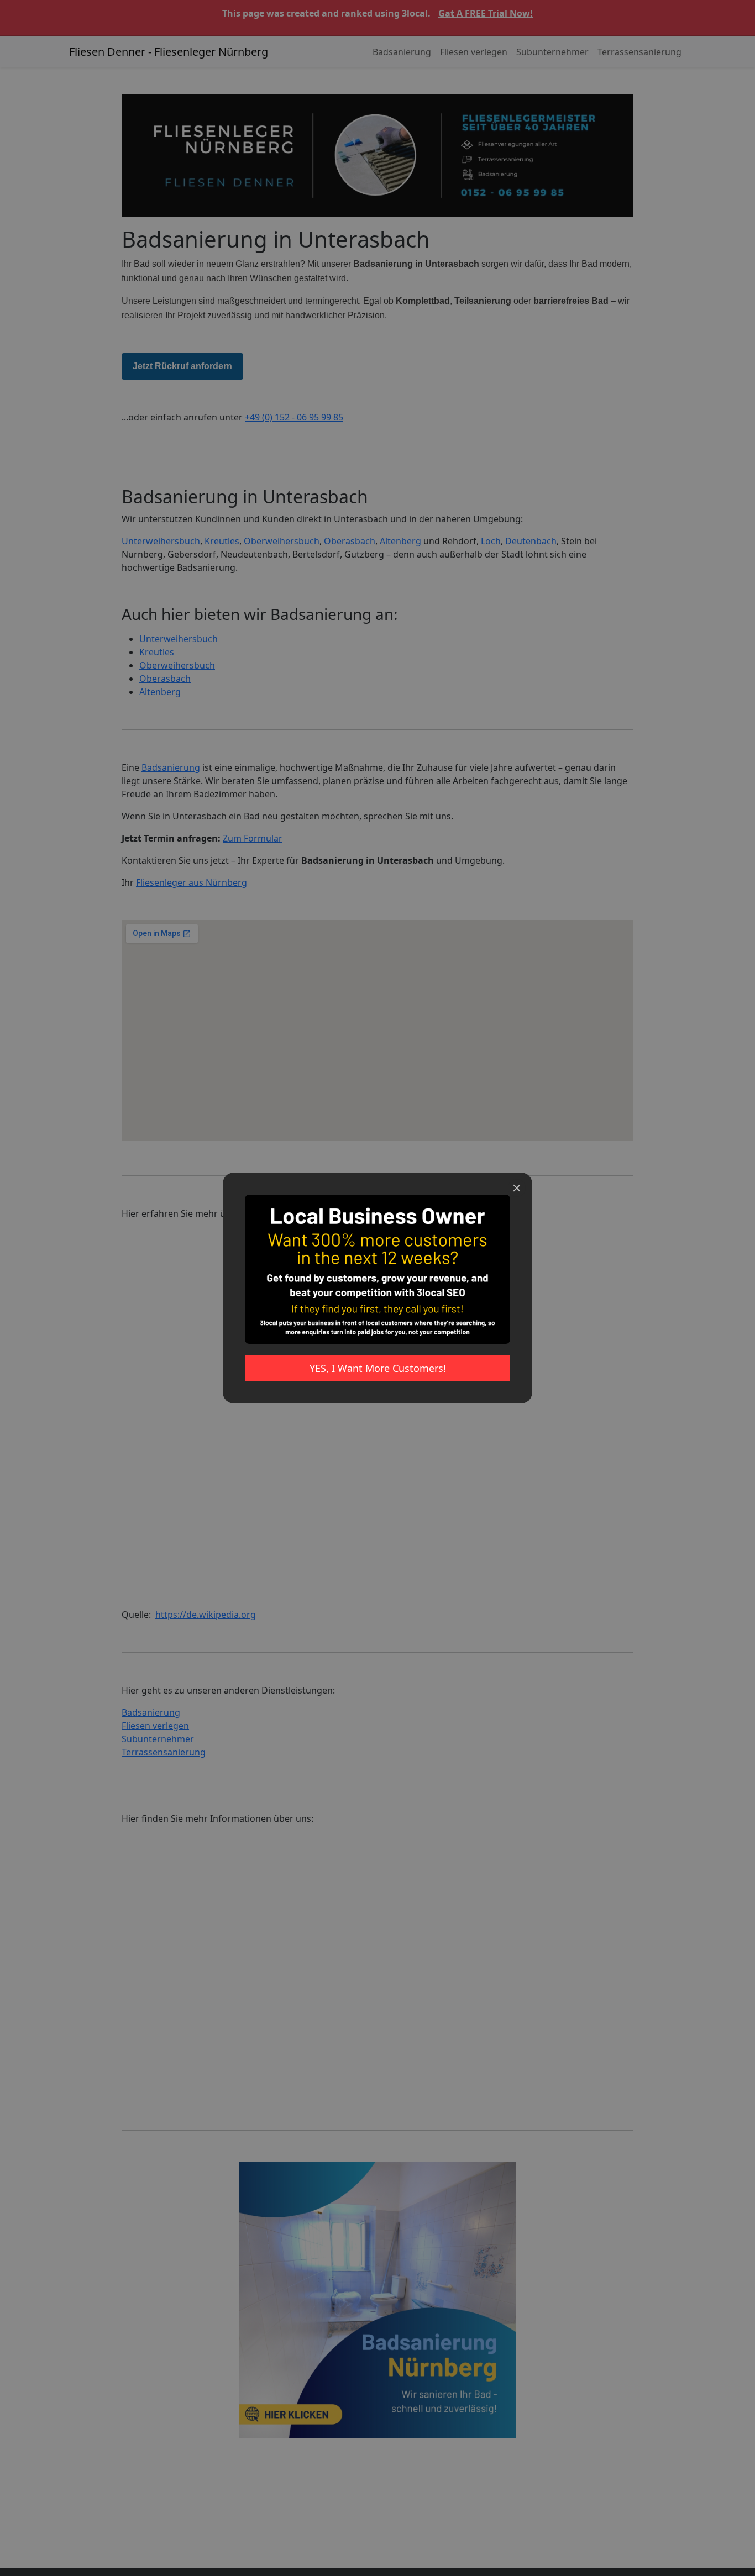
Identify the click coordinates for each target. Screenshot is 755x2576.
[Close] (517, 1188)
